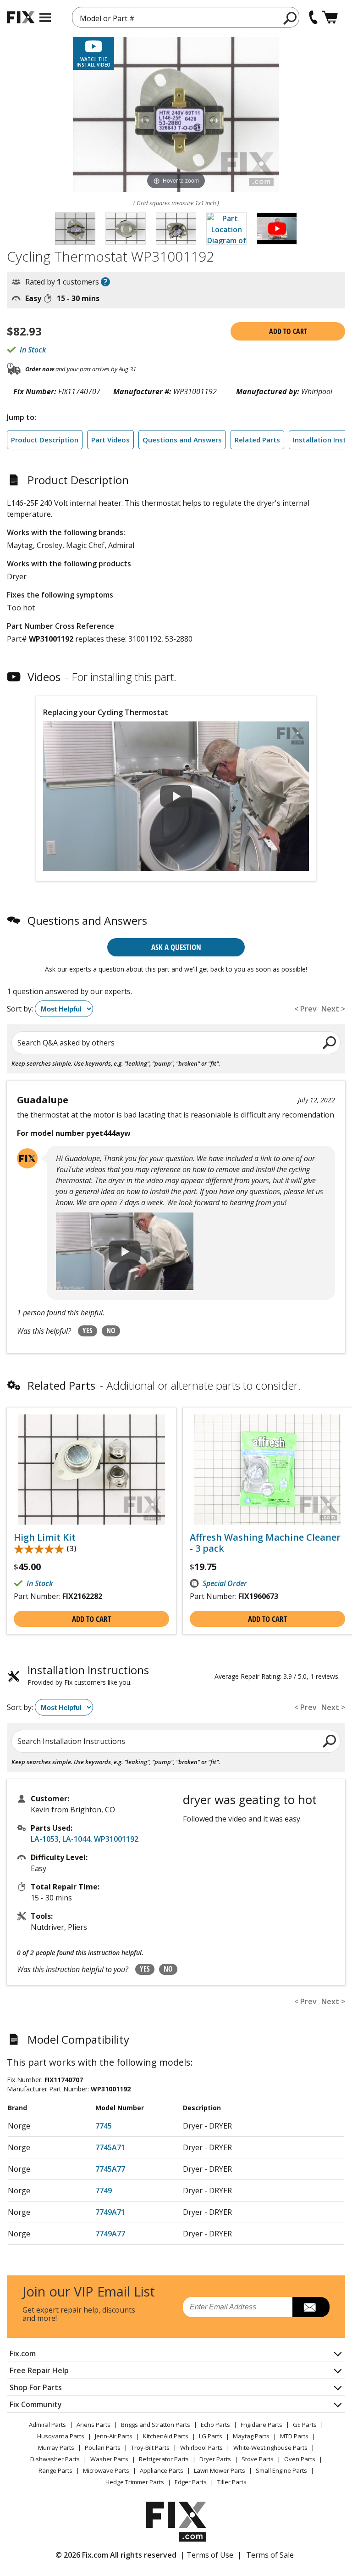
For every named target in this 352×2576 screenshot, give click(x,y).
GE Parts (305, 2425)
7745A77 (110, 2169)
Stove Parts (258, 2459)
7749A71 (110, 2212)
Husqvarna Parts (61, 2436)
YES (88, 1330)
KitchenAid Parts (166, 2436)
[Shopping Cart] (330, 17)
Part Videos (110, 440)
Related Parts (257, 440)
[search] (290, 18)
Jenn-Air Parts (114, 2436)
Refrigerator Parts (164, 2459)
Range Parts (55, 2470)
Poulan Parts (103, 2447)
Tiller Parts (232, 2482)
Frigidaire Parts (261, 2425)
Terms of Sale (270, 2555)
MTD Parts (294, 2436)
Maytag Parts (251, 2436)
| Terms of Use (207, 2555)
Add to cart (288, 331)
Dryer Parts (215, 2459)
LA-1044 (76, 1839)
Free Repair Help (39, 2370)
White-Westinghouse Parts (270, 2447)
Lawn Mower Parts (220, 2470)
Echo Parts (215, 2425)
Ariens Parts (93, 2425)
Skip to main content (176, 21)
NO (111, 1330)
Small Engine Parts (281, 2470)
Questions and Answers (182, 440)
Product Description (45, 440)
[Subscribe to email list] (311, 2307)
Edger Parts (191, 2482)
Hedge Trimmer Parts (135, 2482)
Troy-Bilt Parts (150, 2447)
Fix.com (23, 2353)
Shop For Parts (36, 2387)
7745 (104, 2126)
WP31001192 (116, 1839)
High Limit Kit (45, 1537)
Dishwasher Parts (55, 2459)
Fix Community (36, 2404)
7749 (104, 2190)
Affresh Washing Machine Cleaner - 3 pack (265, 1543)
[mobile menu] (45, 17)
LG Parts (211, 2436)
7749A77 (110, 2234)
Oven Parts (300, 2459)
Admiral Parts (47, 2425)
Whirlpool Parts (201, 2447)
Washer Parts (109, 2459)
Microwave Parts (106, 2470)
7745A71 (110, 2147)
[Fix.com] (21, 17)
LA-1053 (45, 1839)
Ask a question (176, 947)
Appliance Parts (162, 2470)
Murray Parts (56, 2447)
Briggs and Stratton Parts (156, 2425)
